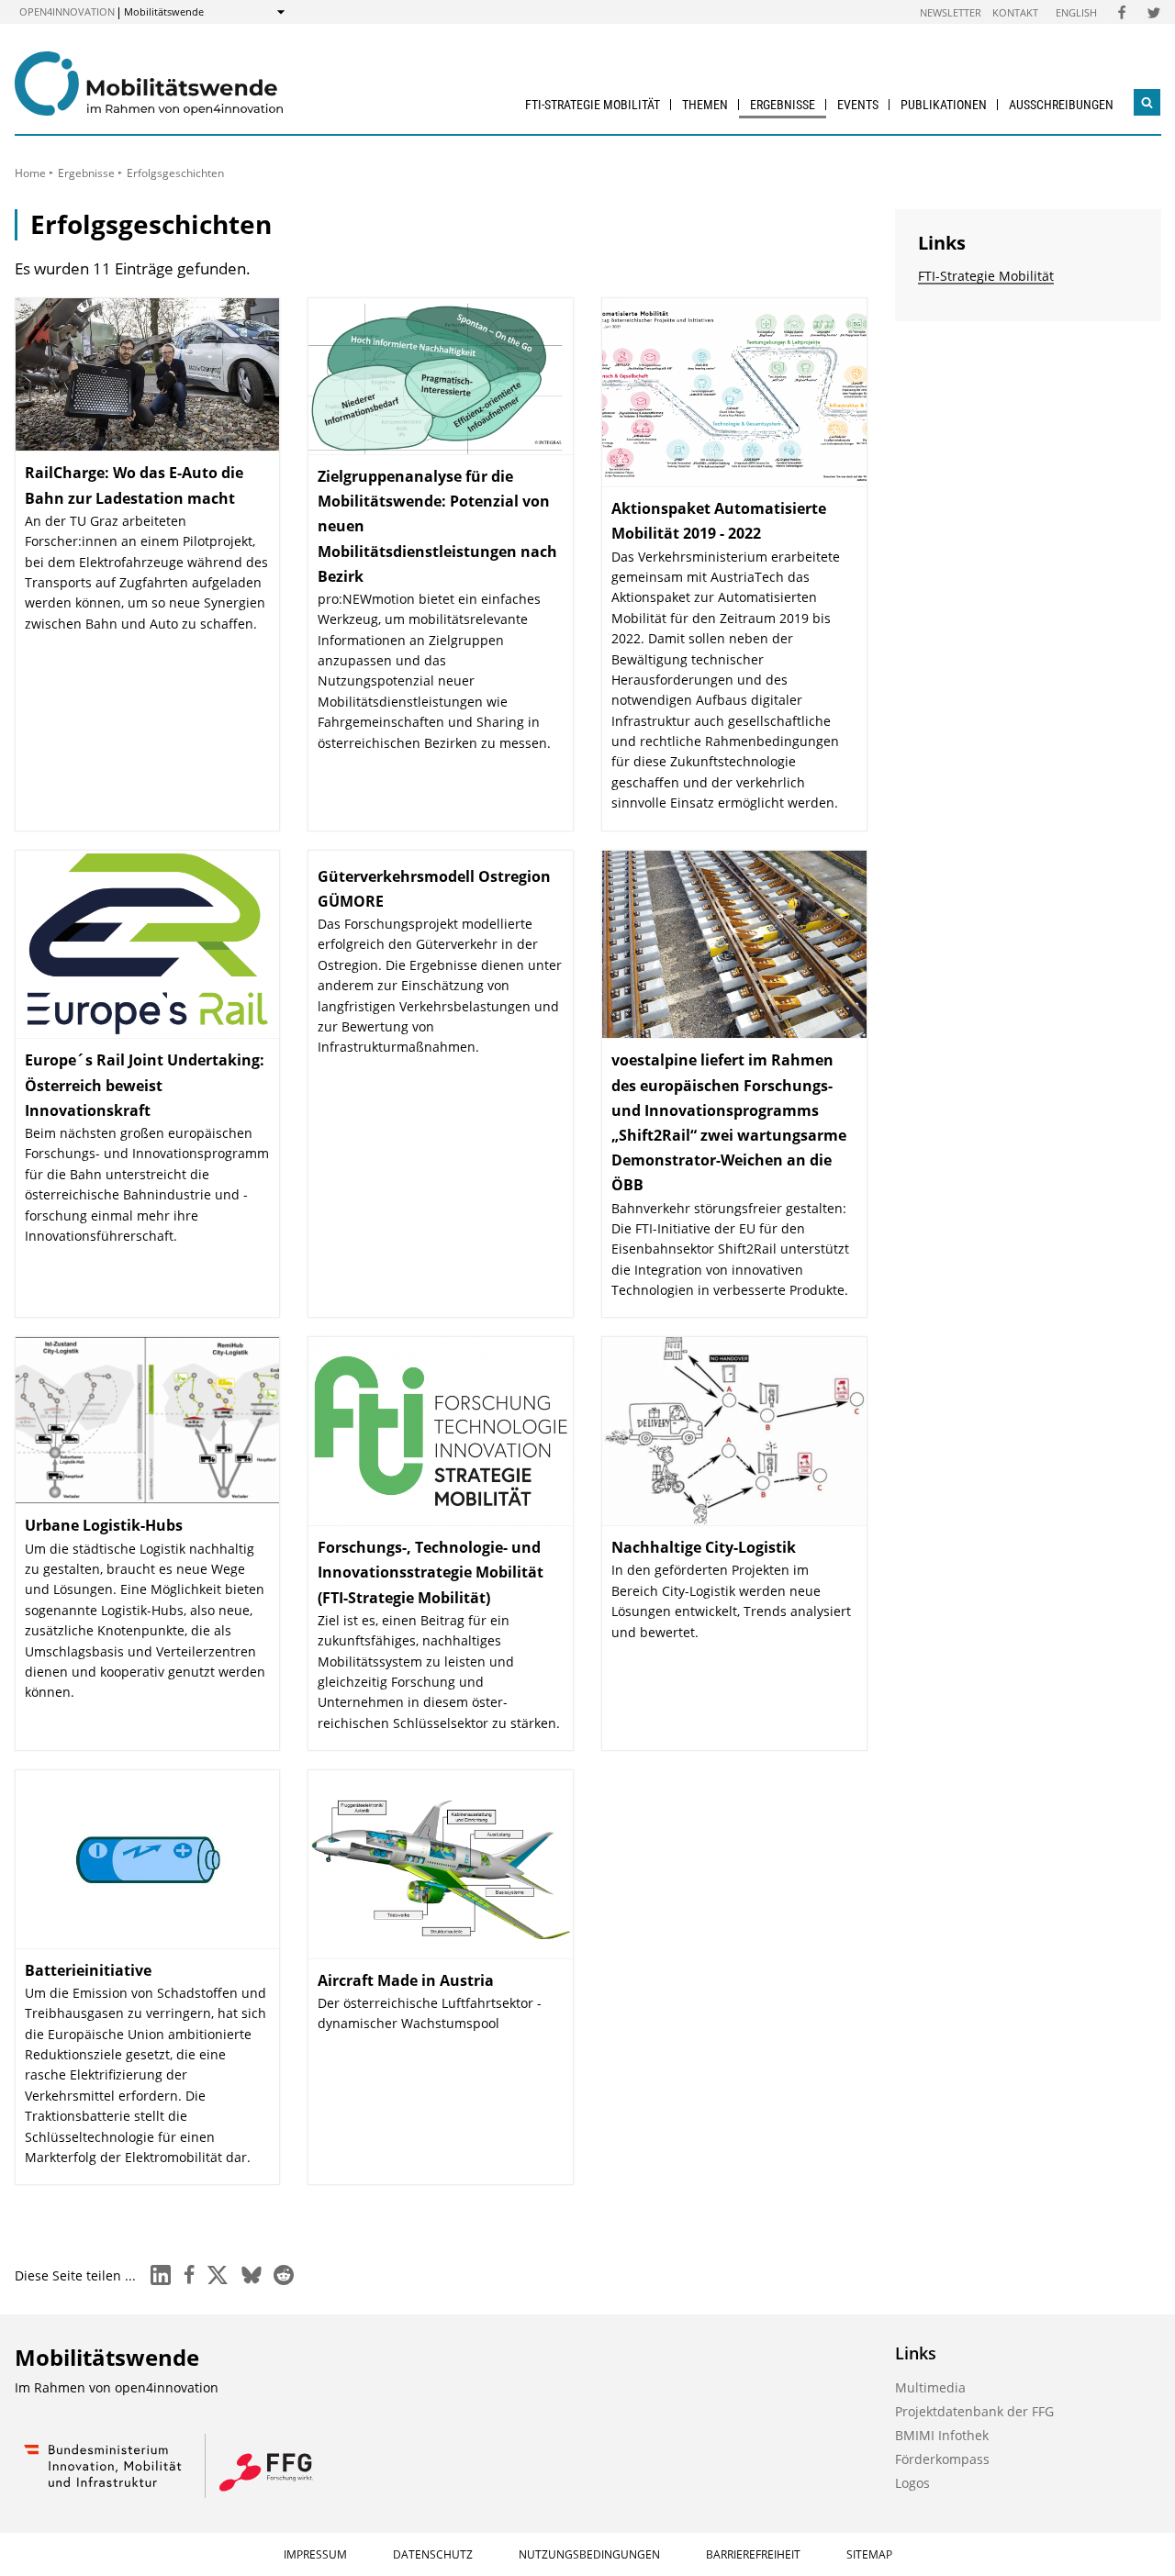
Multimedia (930, 2387)
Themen (705, 105)
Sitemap (869, 2554)
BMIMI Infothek (942, 2435)
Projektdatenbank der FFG (974, 2411)
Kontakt (1015, 12)
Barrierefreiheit (753, 2554)
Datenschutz (433, 2554)
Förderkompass (942, 2459)
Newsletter (951, 12)
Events (858, 105)
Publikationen (944, 105)
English (1076, 12)
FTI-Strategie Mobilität (593, 105)
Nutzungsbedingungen (589, 2554)
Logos (912, 2483)
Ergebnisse (783, 105)
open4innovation (67, 11)
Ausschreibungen (1061, 105)
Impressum (315, 2554)
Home (30, 173)
